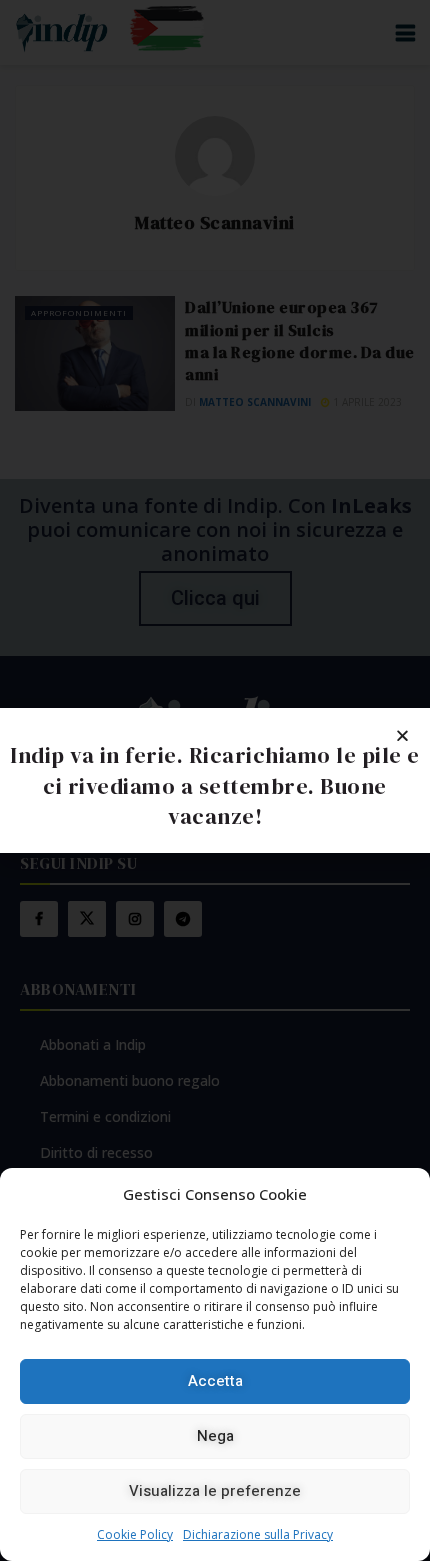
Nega (215, 1436)
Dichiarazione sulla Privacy (258, 1534)
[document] (215, 780)
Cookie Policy (135, 1534)
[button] (402, 735)
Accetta (215, 1381)
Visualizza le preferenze (215, 1491)
